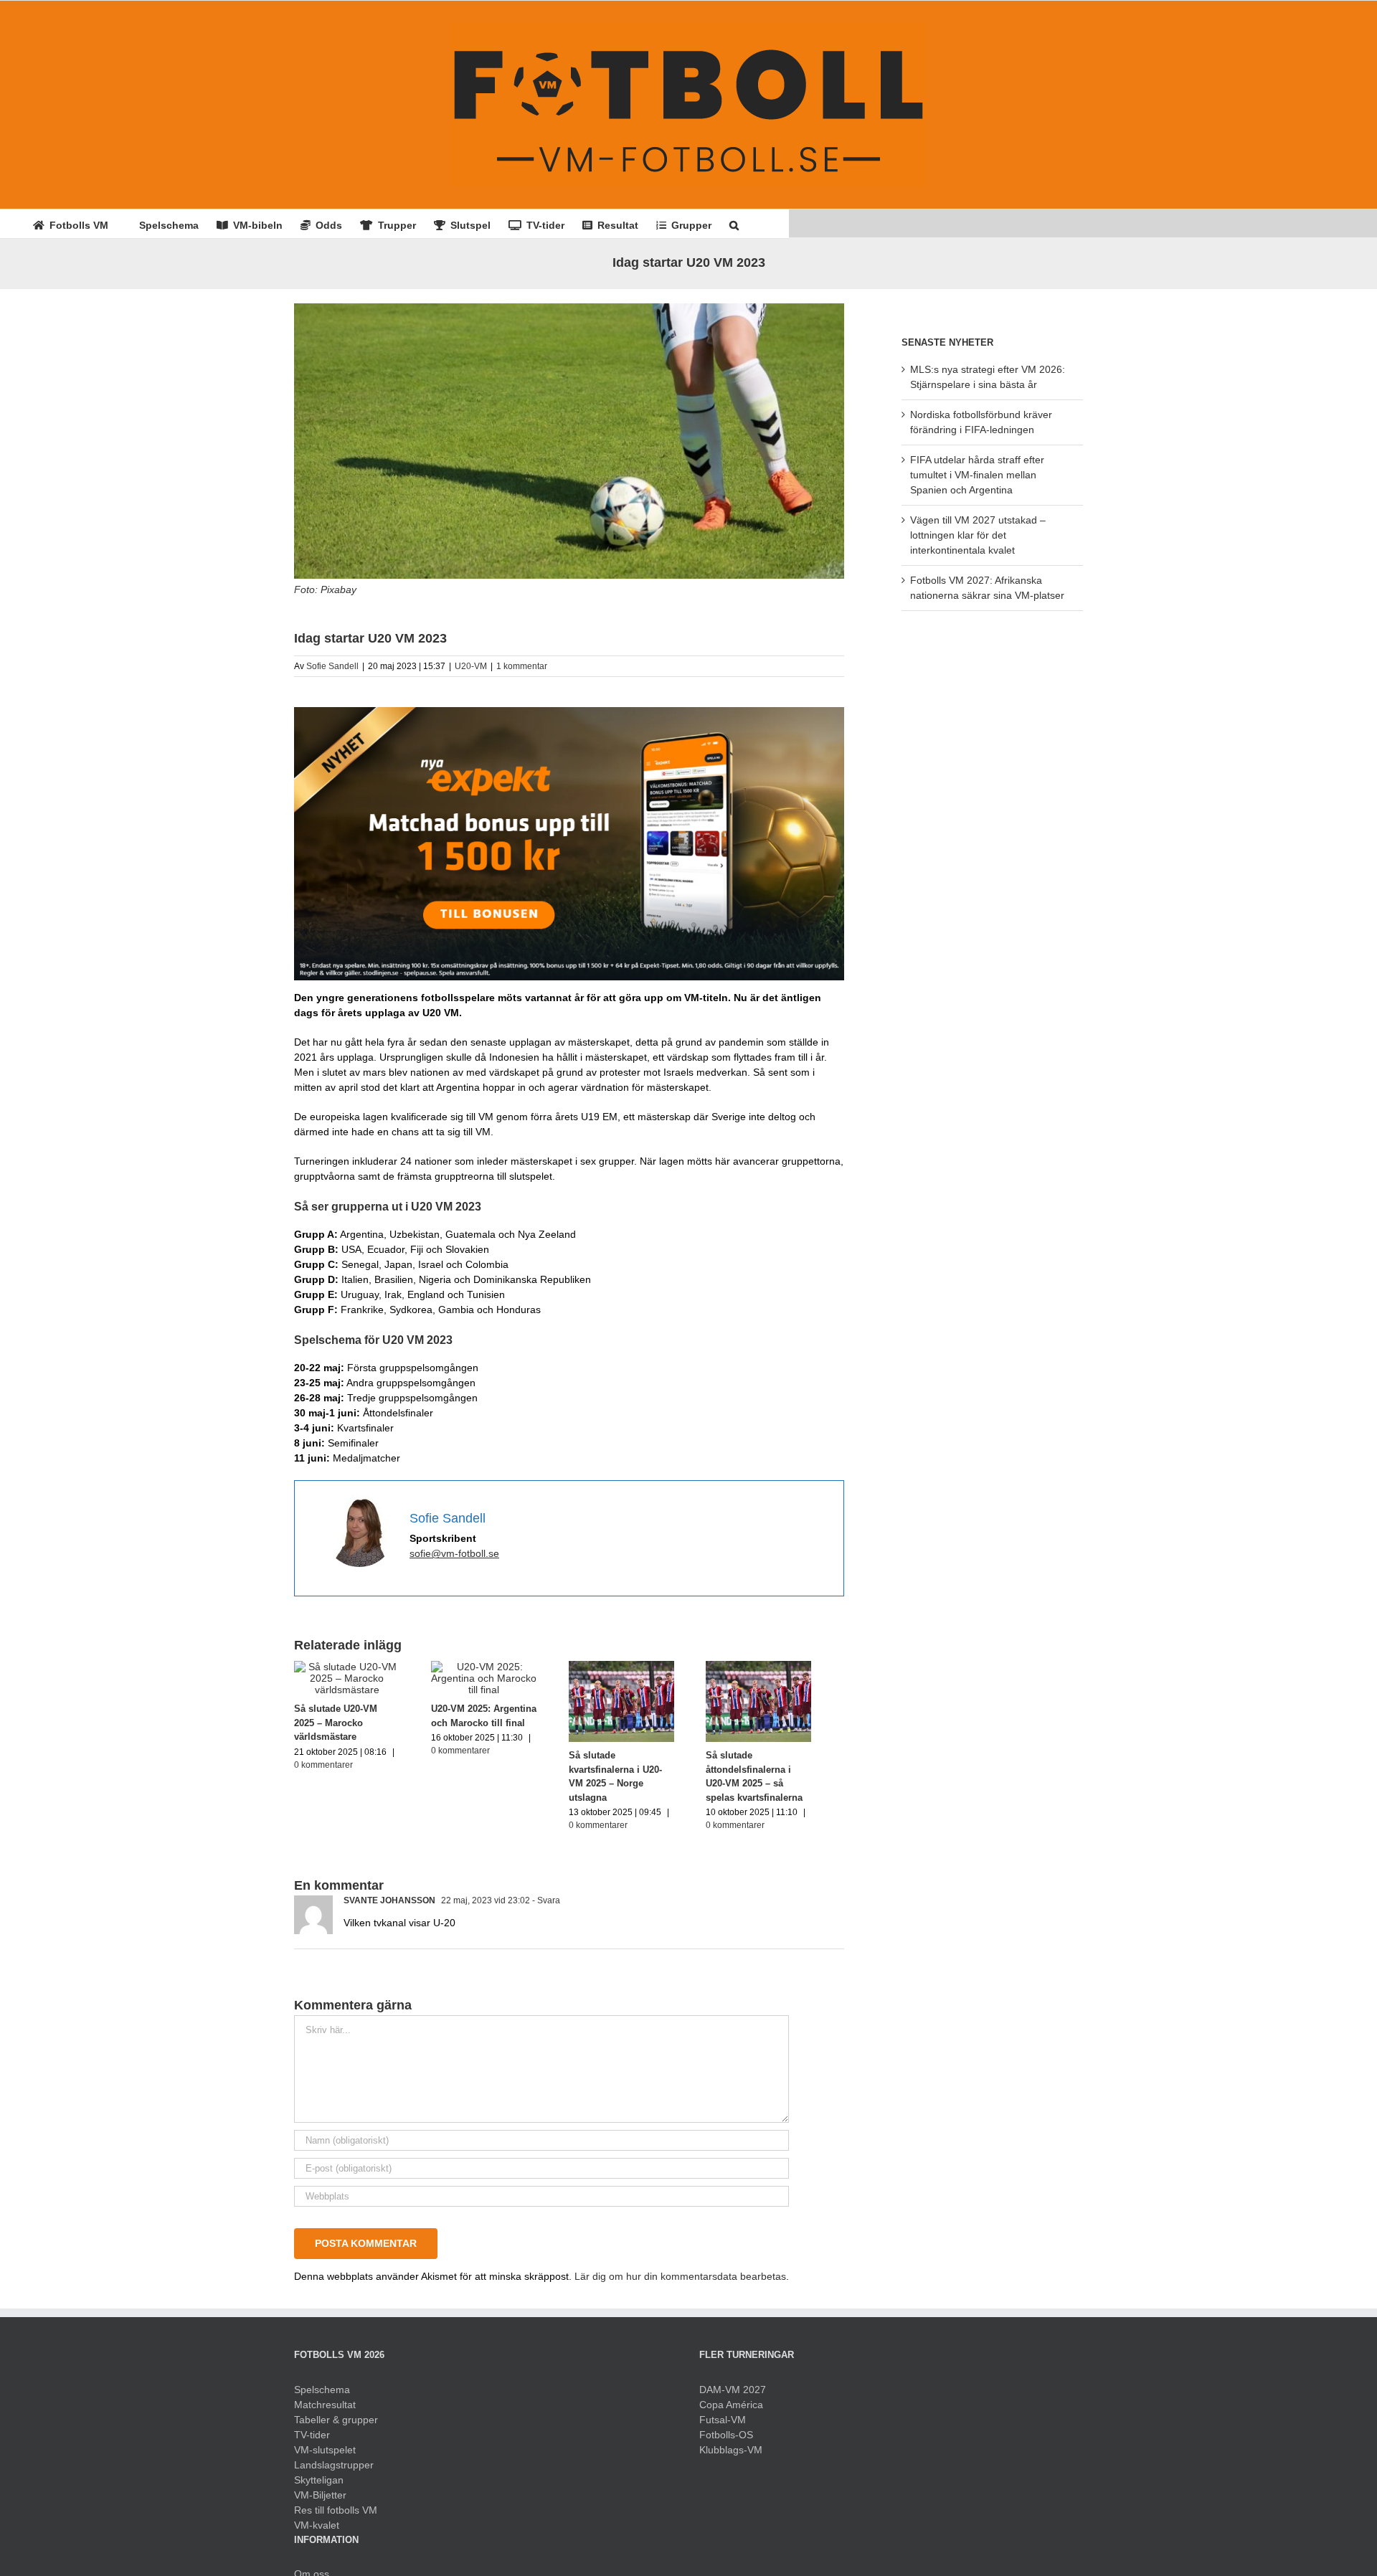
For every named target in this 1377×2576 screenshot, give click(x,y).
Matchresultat (325, 2411)
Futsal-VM (723, 2426)
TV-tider (312, 2441)
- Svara (545, 1907)
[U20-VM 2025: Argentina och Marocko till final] (497, 1667)
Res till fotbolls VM (336, 2516)
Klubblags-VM (731, 2456)
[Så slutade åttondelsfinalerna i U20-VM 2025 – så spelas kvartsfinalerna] (787, 1667)
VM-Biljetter (320, 2501)
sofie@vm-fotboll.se (454, 1553)
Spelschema (322, 2396)
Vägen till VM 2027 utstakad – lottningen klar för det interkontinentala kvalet (978, 535)
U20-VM (471, 666)
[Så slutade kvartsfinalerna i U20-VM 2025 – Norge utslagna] (642, 1667)
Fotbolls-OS (726, 2441)
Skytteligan (319, 2486)
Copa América (731, 2411)
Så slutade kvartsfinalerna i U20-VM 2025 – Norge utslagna (639, 1776)
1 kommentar (522, 666)
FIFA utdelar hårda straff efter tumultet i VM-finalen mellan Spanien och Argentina (977, 475)
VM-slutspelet (325, 2456)
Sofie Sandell (332, 666)
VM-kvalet (317, 2532)
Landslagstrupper (334, 2471)
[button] (734, 224)
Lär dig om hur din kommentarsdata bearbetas (680, 2283)
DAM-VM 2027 (733, 2396)
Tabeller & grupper (336, 2426)
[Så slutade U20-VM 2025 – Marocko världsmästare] (351, 1667)
